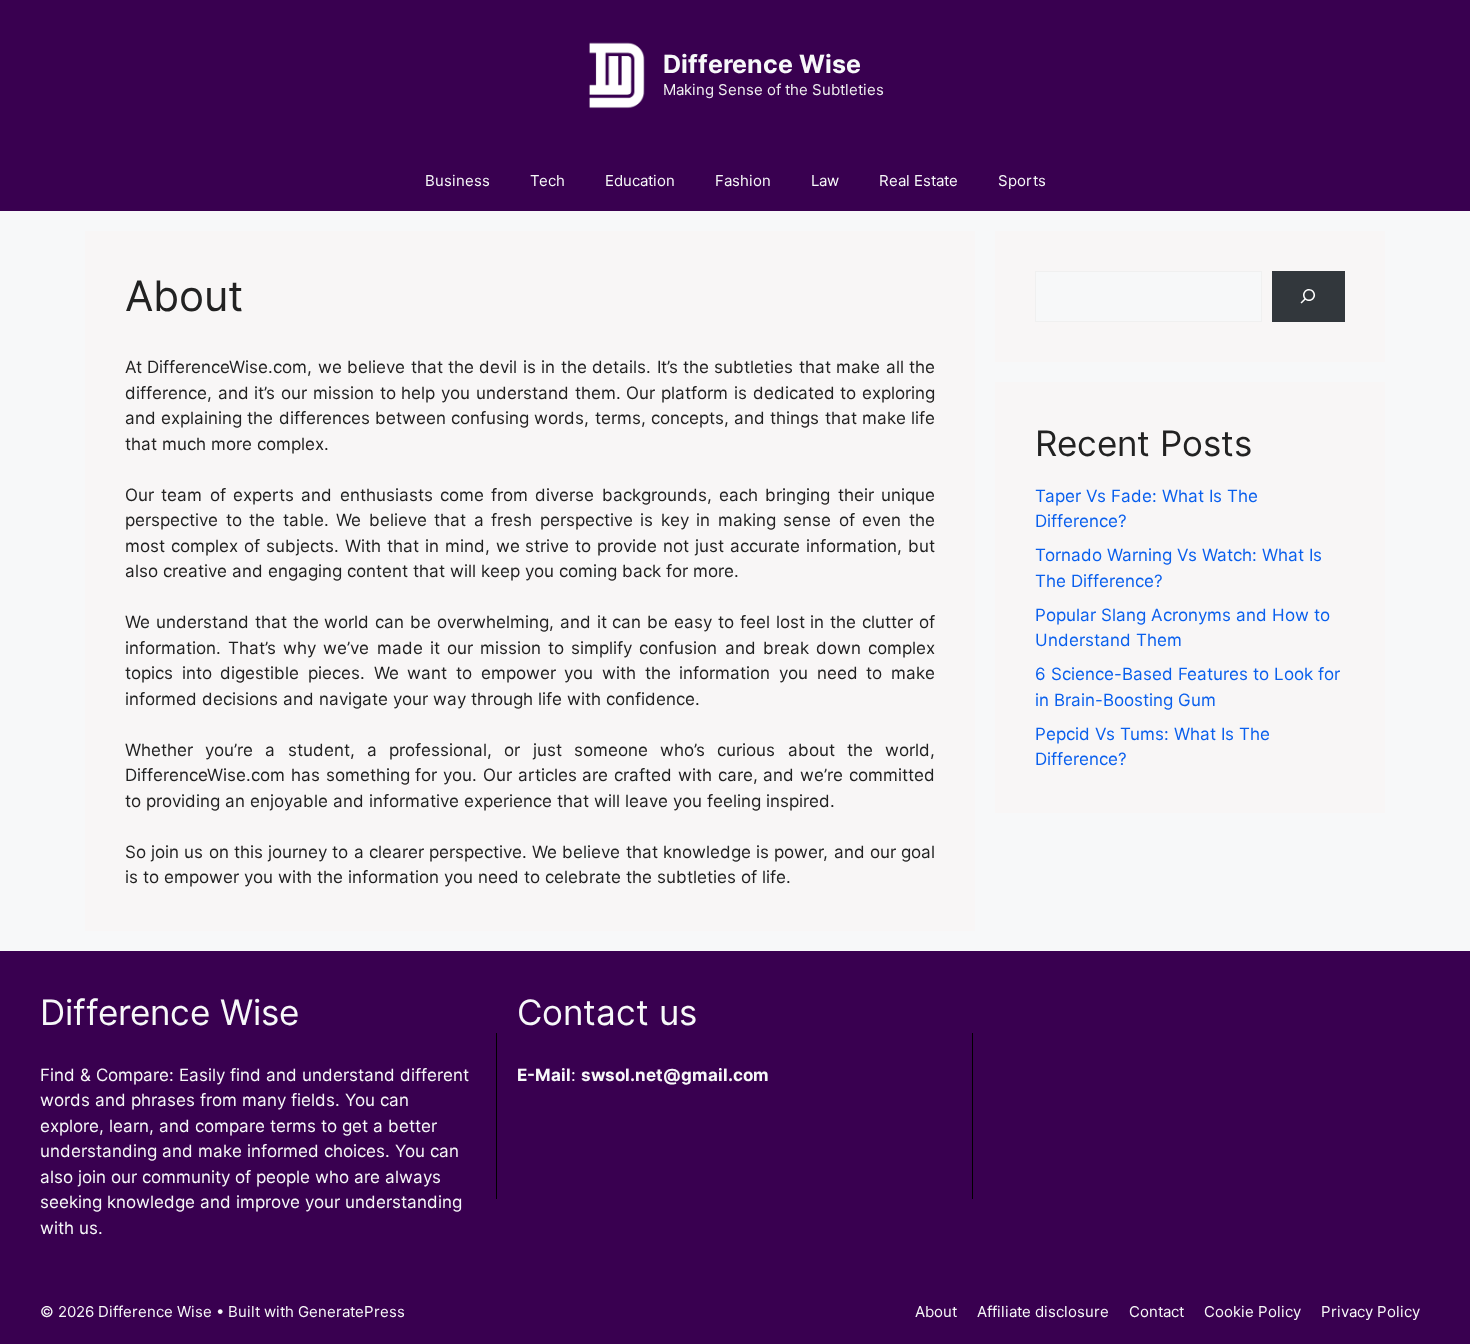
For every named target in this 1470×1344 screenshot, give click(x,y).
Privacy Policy (1370, 1311)
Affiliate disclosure (1043, 1311)
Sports (1022, 180)
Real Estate (918, 180)
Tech (547, 180)
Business (457, 180)
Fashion (743, 180)
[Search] (1308, 296)
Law (825, 180)
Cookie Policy (1252, 1311)
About (936, 1311)
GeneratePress (351, 1311)
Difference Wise (762, 64)
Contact (1156, 1311)
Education (640, 180)
